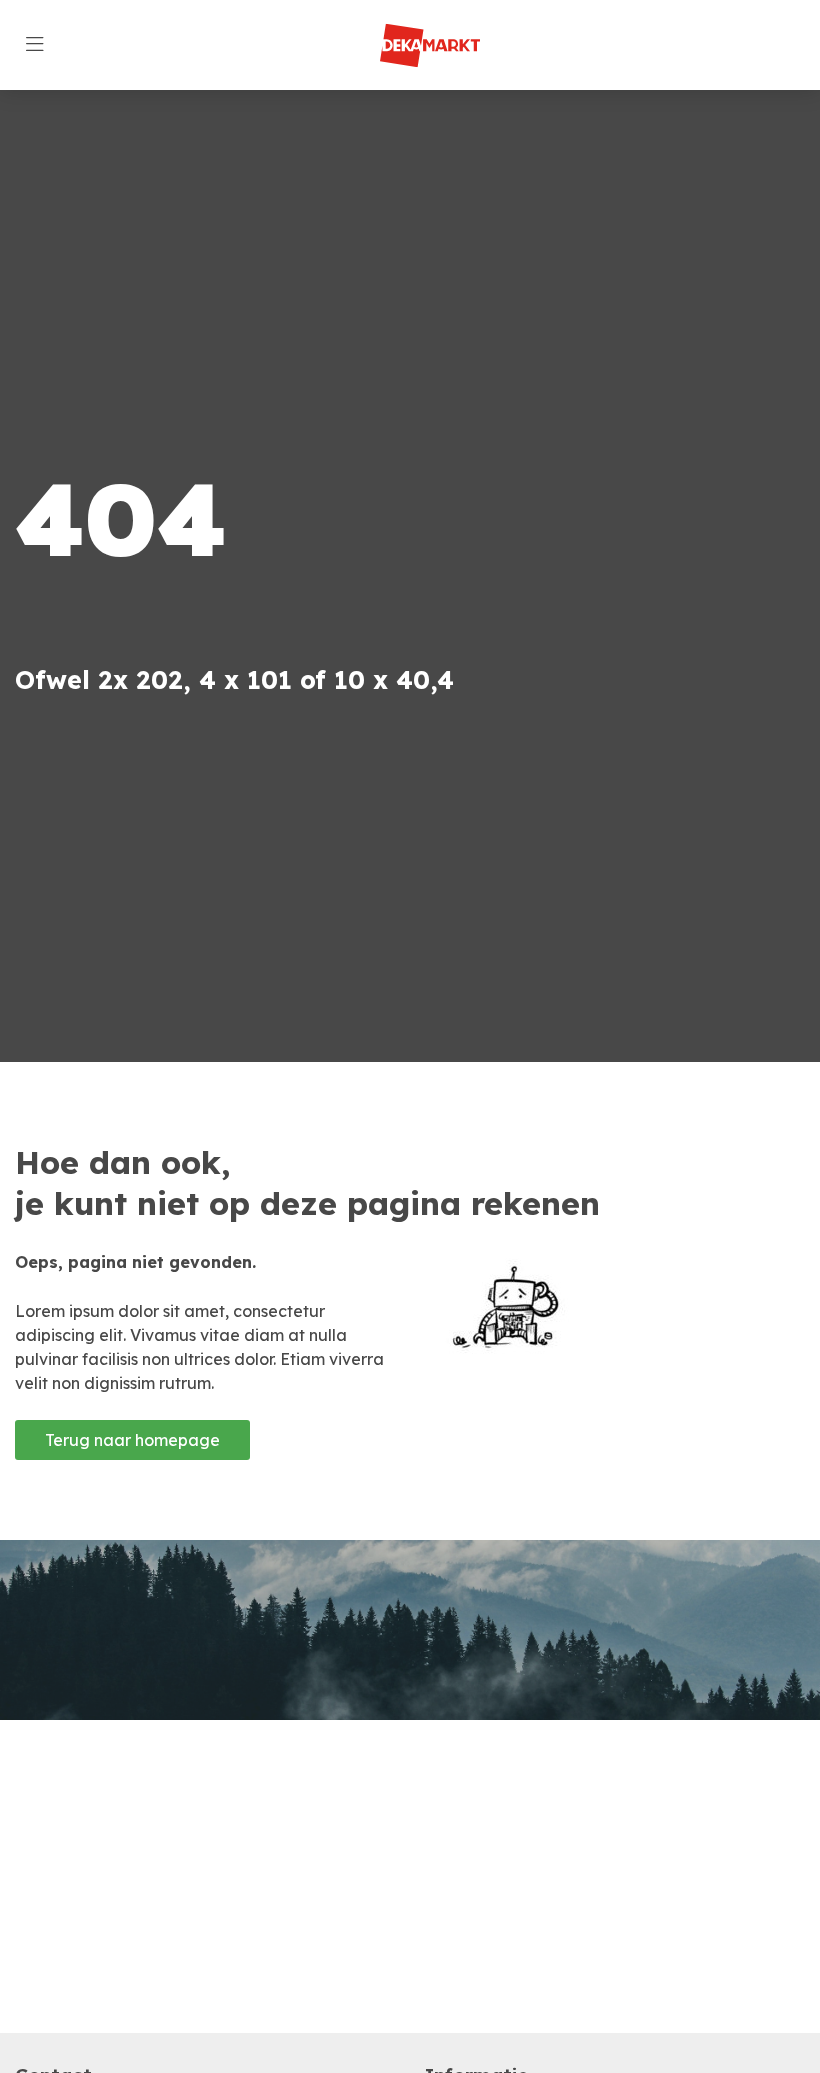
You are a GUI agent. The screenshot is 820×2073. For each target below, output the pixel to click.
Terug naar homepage (132, 1440)
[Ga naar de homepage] (430, 45)
